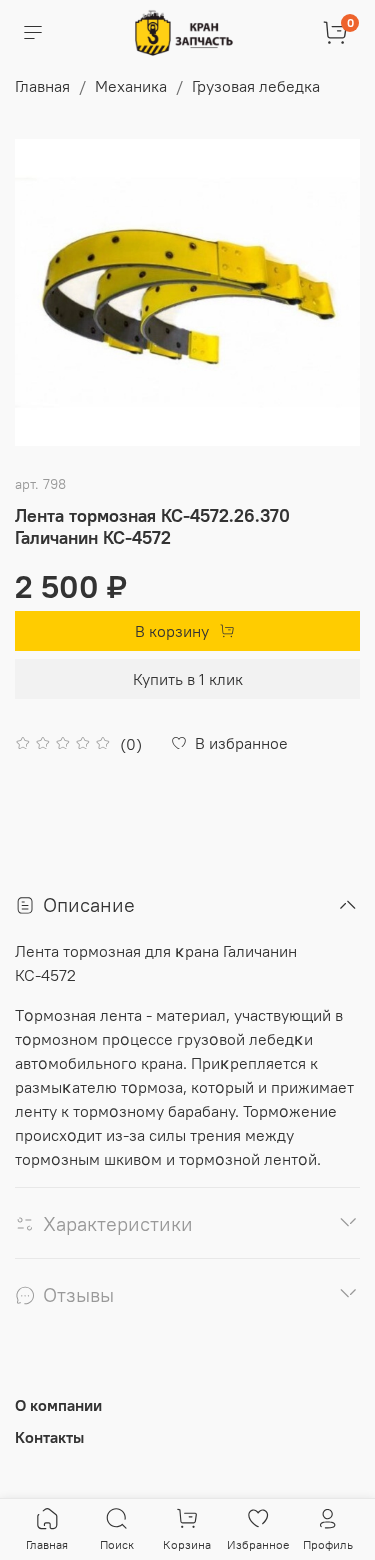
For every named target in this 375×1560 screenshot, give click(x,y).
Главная (42, 86)
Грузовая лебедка (256, 86)
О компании (58, 1405)
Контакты (49, 1437)
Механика (131, 86)
